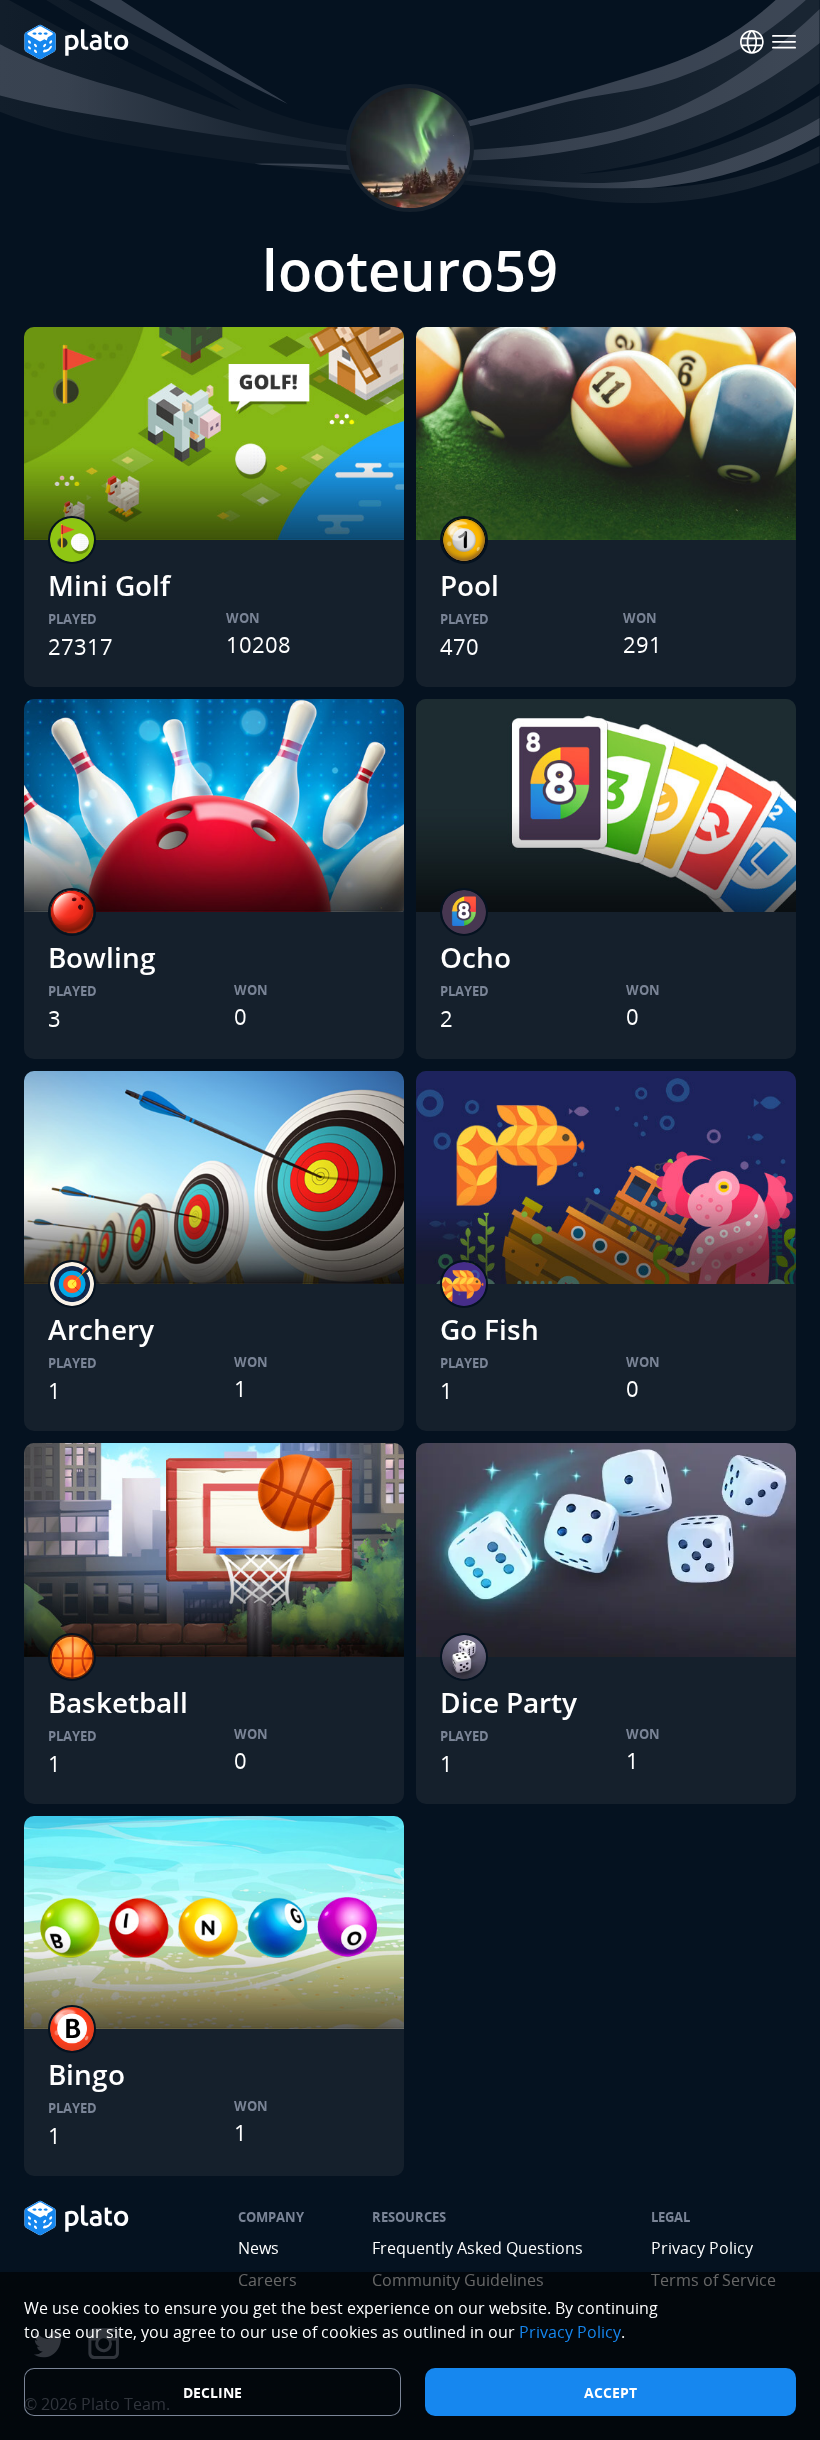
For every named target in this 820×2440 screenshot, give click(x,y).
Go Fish (489, 1329)
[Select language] (752, 42)
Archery (101, 1329)
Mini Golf (109, 585)
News (258, 2248)
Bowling (102, 957)
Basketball (118, 1702)
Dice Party (508, 1702)
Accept (610, 2392)
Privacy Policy (702, 2248)
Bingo (86, 2074)
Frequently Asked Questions (477, 2248)
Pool (469, 585)
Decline (212, 2392)
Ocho (475, 957)
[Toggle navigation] (784, 42)
